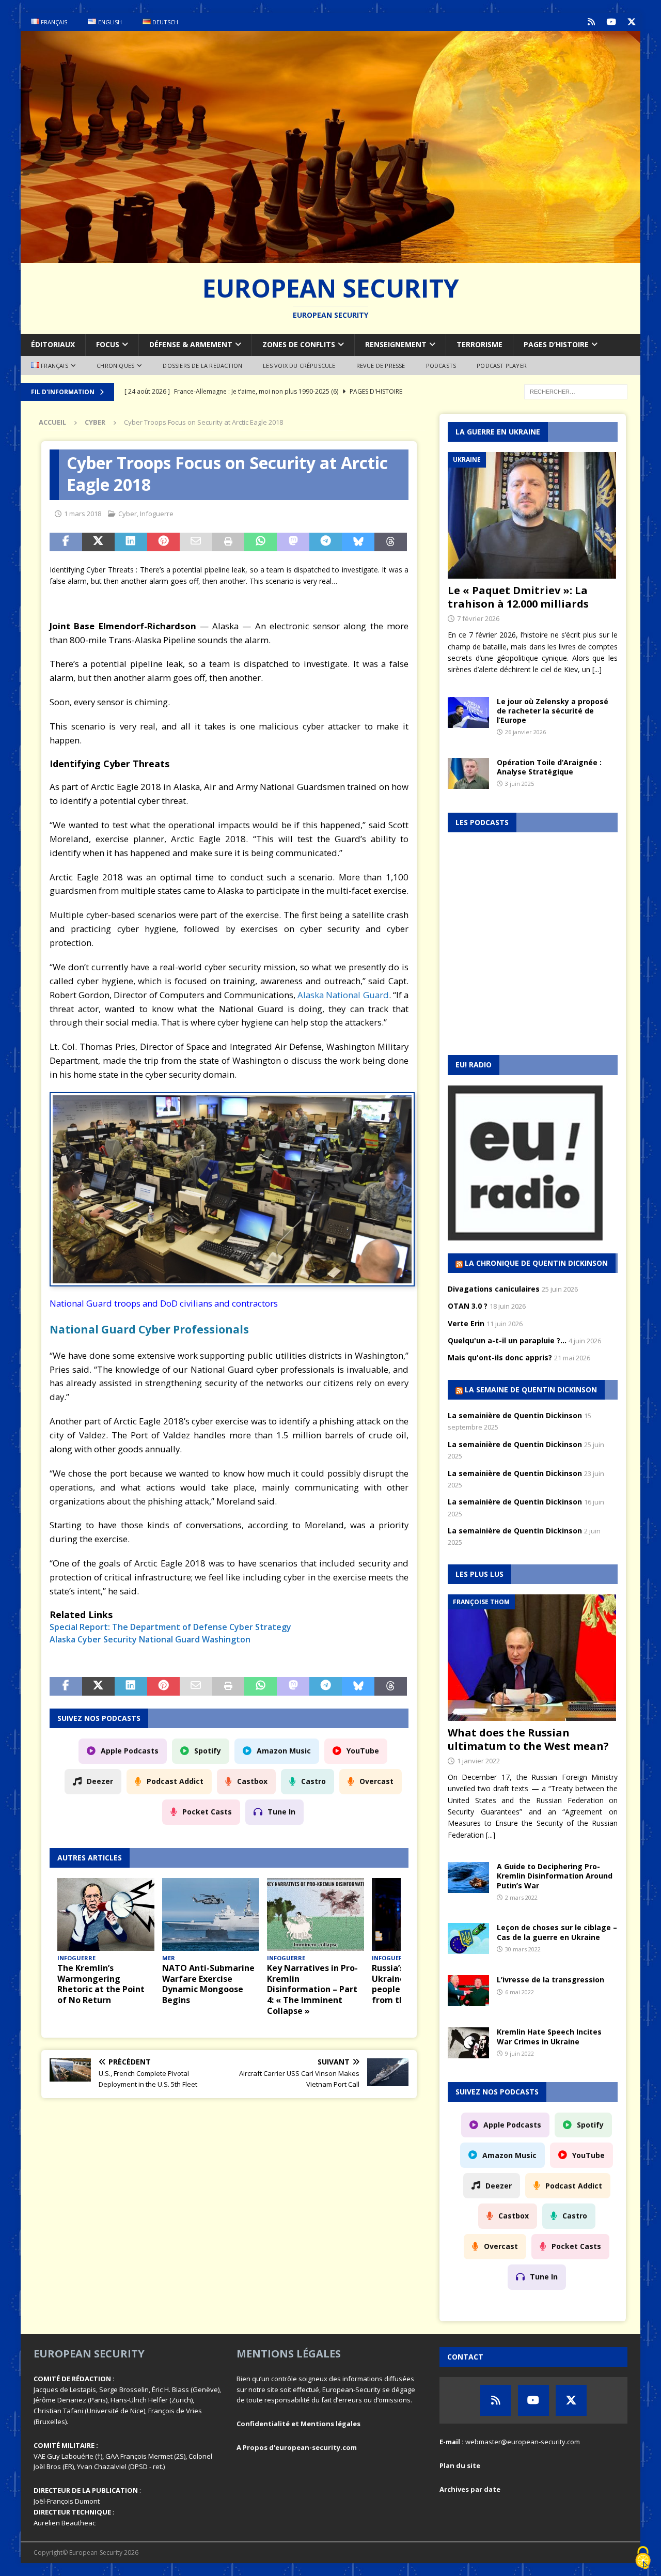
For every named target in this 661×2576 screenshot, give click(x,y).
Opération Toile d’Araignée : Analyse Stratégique (549, 767)
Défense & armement (191, 344)
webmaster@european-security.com (523, 2442)
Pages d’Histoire (556, 344)
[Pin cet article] (163, 542)
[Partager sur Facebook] (66, 542)
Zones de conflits (299, 344)
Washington (226, 1639)
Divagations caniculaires (494, 1289)
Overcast (376, 1781)
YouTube (363, 1751)
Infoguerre (157, 514)
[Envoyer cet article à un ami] (196, 542)
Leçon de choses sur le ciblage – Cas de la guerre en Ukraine (557, 1932)
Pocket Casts (207, 1812)
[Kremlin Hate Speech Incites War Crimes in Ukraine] (468, 2043)
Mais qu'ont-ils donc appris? (500, 1357)
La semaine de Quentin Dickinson (531, 1390)
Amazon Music (284, 1751)
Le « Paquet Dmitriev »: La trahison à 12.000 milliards (518, 597)
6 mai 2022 (520, 1992)
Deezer (100, 1781)
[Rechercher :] (576, 391)
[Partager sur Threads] (391, 542)
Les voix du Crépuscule (299, 366)
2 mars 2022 (521, 1897)
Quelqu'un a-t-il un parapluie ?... (507, 1340)
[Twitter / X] (631, 22)
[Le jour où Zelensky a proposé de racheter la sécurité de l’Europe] (468, 712)
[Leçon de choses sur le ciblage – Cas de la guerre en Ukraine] (468, 1938)
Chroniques (115, 366)
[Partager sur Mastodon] (293, 542)
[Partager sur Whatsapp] (261, 542)
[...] (597, 669)
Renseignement (396, 344)
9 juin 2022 (520, 2053)
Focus (108, 344)
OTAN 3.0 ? (468, 1306)
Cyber (128, 514)
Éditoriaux (53, 344)
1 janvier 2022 (478, 1761)
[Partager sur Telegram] (326, 542)
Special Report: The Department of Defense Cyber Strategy (170, 1627)
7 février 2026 (478, 618)
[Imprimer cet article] (229, 542)
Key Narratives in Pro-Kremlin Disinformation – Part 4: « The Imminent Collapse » (312, 1989)
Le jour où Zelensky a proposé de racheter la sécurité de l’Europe (553, 711)
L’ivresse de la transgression (550, 1980)
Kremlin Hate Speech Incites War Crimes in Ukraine (549, 2036)
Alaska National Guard (343, 995)
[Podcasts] (591, 22)
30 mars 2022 (523, 1949)
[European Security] (330, 257)
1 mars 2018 (83, 514)
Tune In (281, 1812)
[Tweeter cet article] (98, 542)
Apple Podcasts (130, 1751)
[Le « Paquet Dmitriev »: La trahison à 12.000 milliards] (533, 515)
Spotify (208, 1751)
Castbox (252, 1781)
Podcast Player (502, 366)
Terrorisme (479, 344)
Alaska (62, 1639)
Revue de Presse (381, 366)
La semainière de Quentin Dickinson (515, 1415)
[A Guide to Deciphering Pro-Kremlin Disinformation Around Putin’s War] (468, 1877)
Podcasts (441, 366)
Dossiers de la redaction (202, 366)
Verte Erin (466, 1323)
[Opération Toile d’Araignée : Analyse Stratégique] (468, 773)
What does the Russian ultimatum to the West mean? (528, 1739)
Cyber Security (107, 1639)
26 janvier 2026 (525, 732)
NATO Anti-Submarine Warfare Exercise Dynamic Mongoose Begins (208, 1984)
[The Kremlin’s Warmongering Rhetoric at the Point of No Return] (106, 1914)
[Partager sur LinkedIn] (131, 542)
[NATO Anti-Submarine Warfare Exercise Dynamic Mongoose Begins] (211, 1914)
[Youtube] (611, 22)
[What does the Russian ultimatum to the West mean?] (533, 1658)
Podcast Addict (175, 1781)
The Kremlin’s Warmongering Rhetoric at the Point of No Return (101, 1984)
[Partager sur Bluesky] (358, 542)
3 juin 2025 (520, 783)
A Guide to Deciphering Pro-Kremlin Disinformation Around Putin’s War (555, 1876)
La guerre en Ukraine (498, 432)
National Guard (169, 1639)
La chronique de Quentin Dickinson (536, 1263)
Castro (313, 1781)
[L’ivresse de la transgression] (468, 1991)
